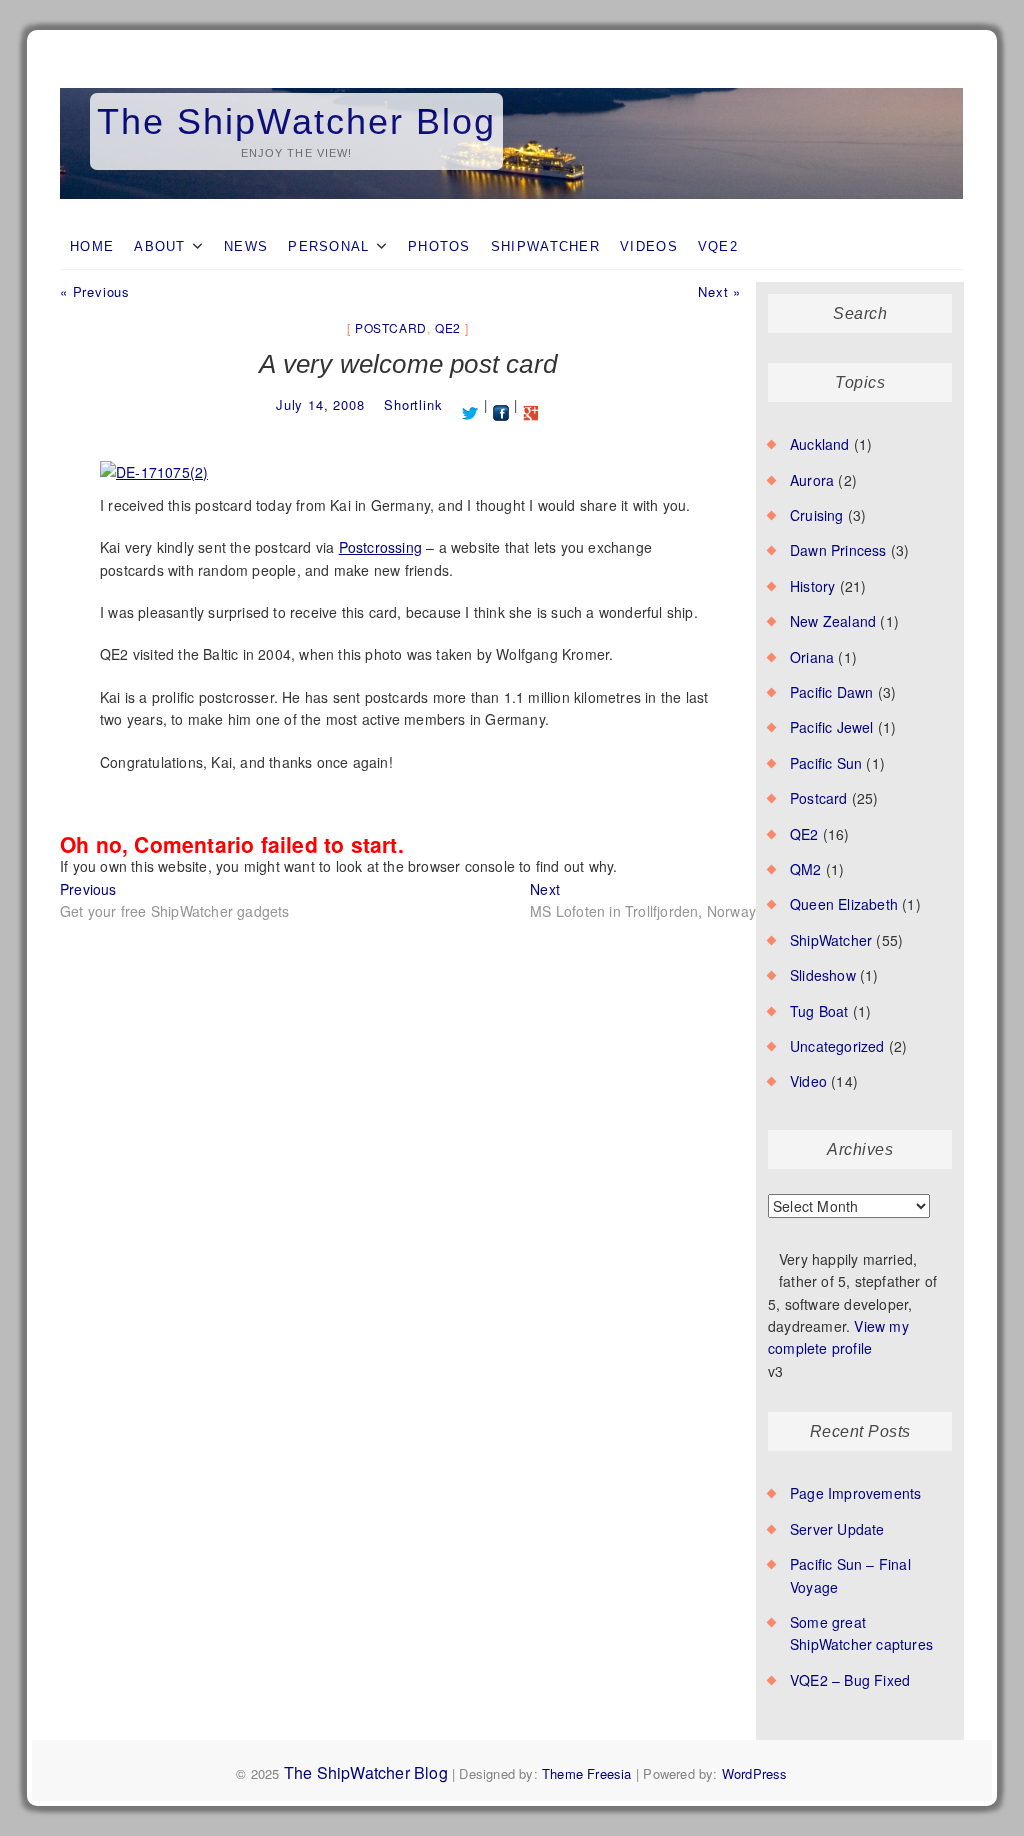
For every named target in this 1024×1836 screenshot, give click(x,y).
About (160, 246)
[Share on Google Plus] (531, 404)
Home (92, 246)
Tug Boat (819, 1011)
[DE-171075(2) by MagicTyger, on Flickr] (154, 462)
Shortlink (413, 404)
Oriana (812, 657)
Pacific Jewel (832, 727)
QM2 (806, 869)
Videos (649, 246)
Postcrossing (380, 547)
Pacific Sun (826, 763)
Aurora (812, 480)
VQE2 (718, 246)
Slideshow (823, 975)
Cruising (817, 515)
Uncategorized (837, 1046)
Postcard (391, 327)
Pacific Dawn (831, 692)
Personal (328, 246)
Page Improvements (855, 1493)
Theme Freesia (587, 1773)
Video (808, 1081)
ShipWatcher (545, 246)
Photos (439, 246)
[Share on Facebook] (501, 404)
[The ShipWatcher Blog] (512, 89)
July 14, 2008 (320, 404)
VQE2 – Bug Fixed (850, 1680)
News (246, 246)
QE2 (448, 327)
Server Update (837, 1529)
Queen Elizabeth (844, 904)
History (812, 586)
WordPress (755, 1773)
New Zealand (833, 621)
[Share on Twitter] (470, 404)
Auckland (820, 444)
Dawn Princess (838, 550)
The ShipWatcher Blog (296, 121)
